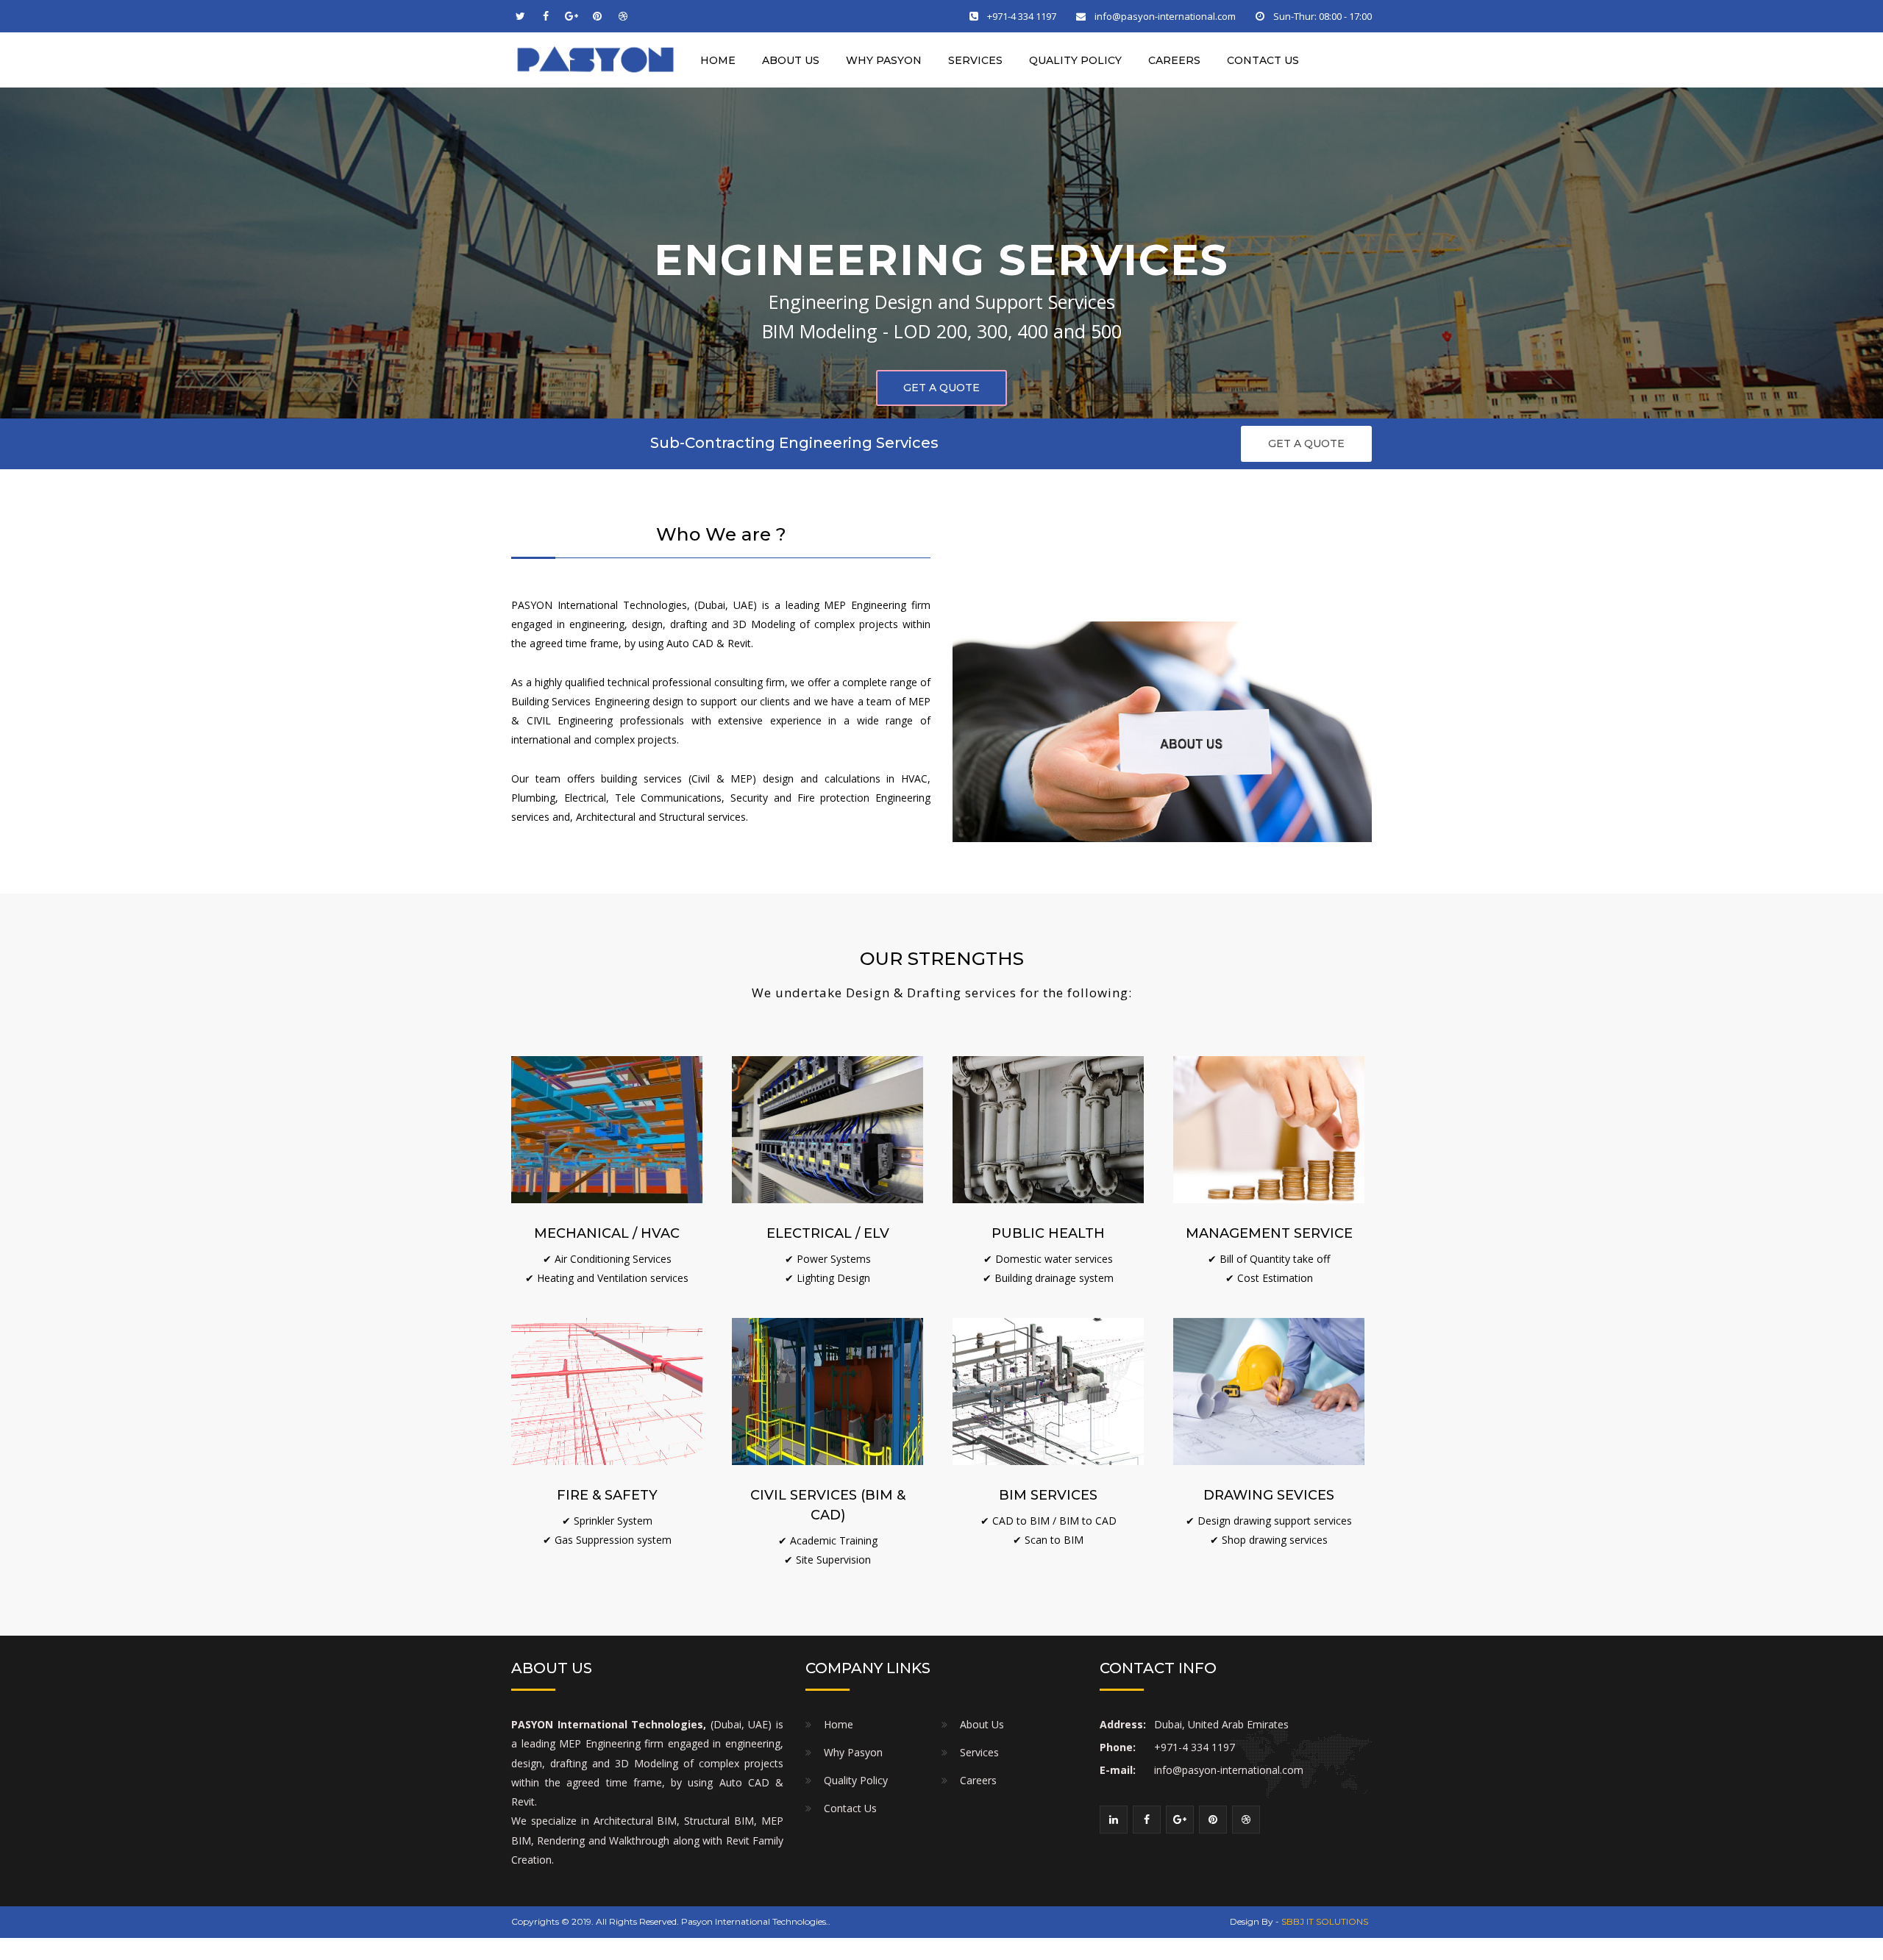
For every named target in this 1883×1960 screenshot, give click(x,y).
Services (975, 60)
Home (718, 60)
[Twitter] (520, 16)
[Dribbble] (623, 16)
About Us (791, 60)
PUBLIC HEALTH (1048, 1233)
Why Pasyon (884, 60)
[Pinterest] (597, 16)
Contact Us (1263, 60)
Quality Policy (1075, 60)
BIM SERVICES (1048, 1495)
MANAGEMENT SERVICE (1269, 1233)
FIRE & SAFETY (607, 1495)
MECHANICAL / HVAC (607, 1233)
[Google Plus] (572, 16)
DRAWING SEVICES (1269, 1495)
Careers (1174, 60)
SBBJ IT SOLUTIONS (1325, 1921)
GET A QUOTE (1306, 443)
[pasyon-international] (596, 59)
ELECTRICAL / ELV (828, 1233)
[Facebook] (546, 16)
